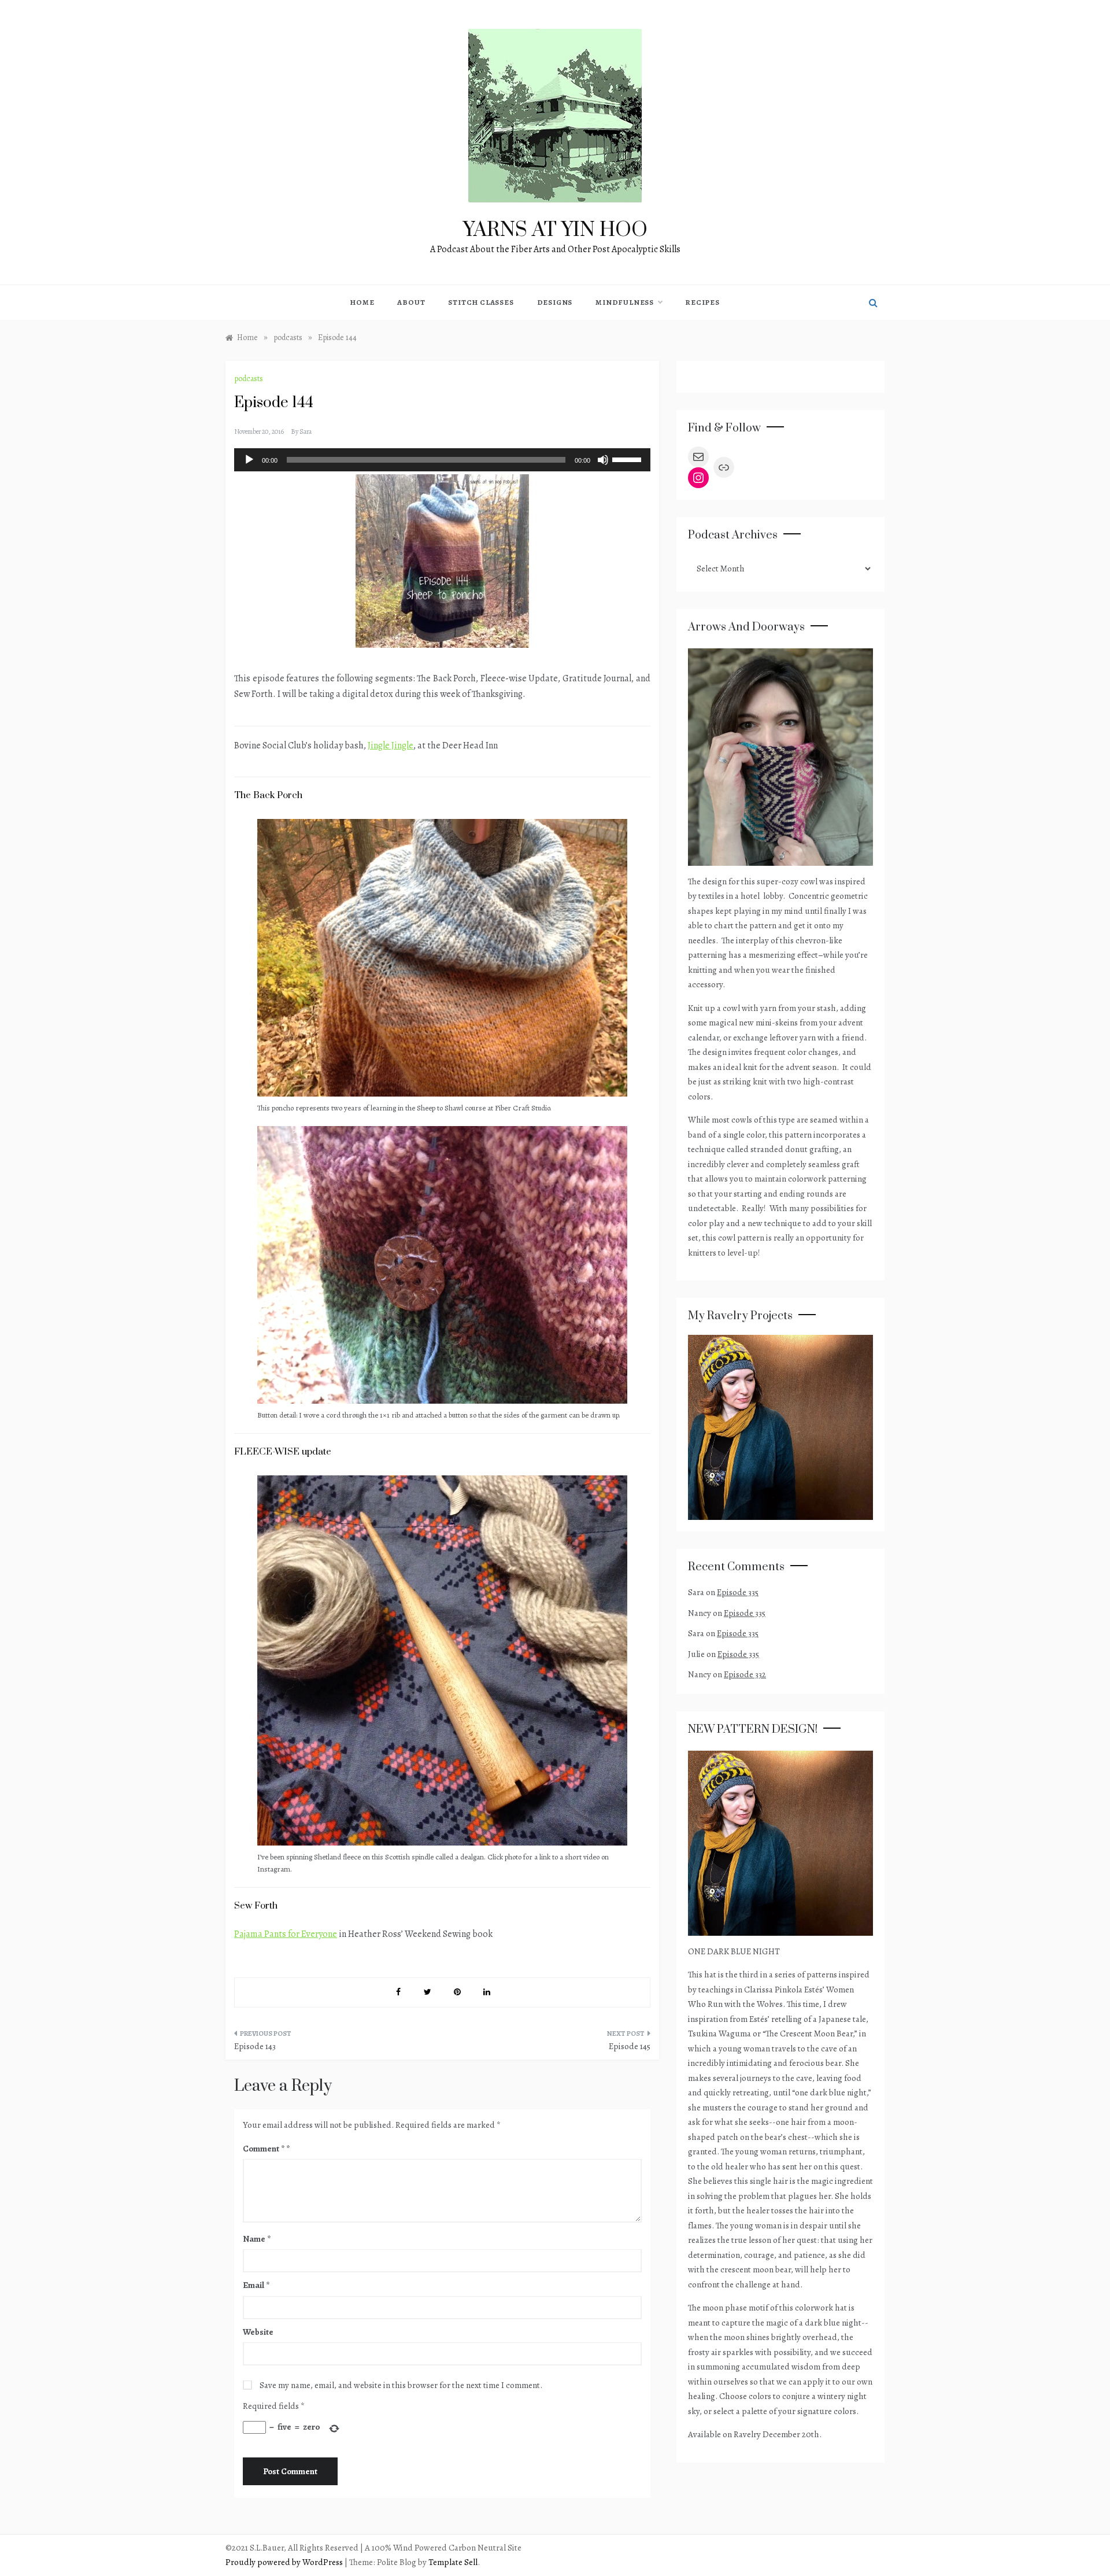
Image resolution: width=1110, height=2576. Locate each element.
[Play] (249, 460)
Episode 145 (630, 2046)
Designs (555, 302)
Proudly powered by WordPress (285, 2562)
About (411, 302)
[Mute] (603, 460)
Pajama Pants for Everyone (286, 1934)
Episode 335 (738, 1592)
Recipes (702, 302)
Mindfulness (625, 302)
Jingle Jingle (391, 746)
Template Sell (453, 2562)
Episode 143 (255, 2046)
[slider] (628, 459)
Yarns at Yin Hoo (555, 230)
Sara (306, 431)
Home (362, 302)
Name (257, 2239)
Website (258, 2332)
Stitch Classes (481, 302)
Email (256, 2285)
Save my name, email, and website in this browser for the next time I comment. (401, 2385)
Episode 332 (745, 1674)
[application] (442, 460)
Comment (264, 2149)
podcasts (249, 379)
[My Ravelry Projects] (780, 1426)
